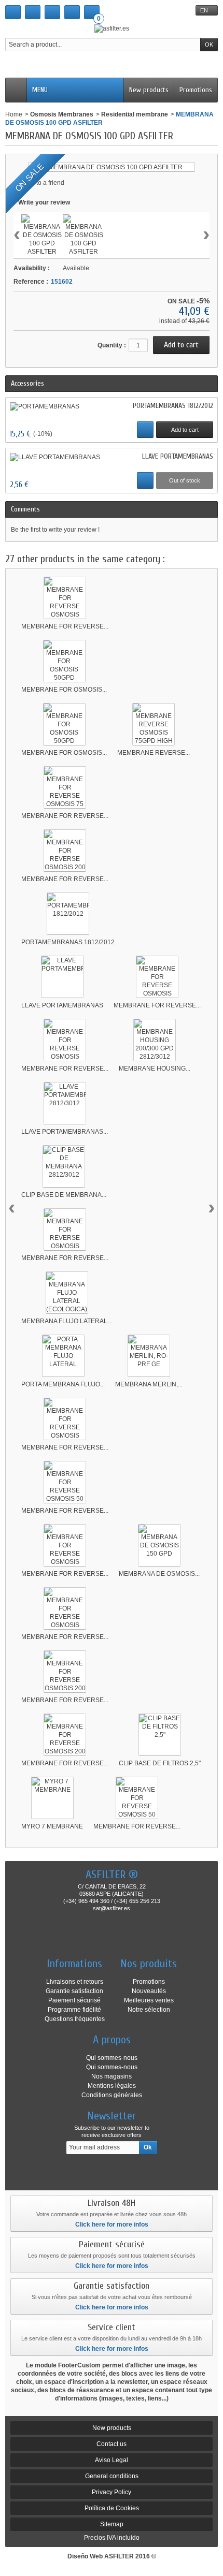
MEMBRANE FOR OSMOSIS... (64, 690)
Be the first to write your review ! (55, 530)
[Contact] (33, 12)
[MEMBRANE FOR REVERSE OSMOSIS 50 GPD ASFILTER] (65, 1482)
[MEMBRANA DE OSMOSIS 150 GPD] (159, 1545)
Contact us (112, 2444)
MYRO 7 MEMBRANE (52, 1826)
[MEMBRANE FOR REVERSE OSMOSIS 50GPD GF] (65, 1419)
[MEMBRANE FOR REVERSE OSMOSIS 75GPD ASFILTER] (65, 1545)
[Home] (13, 12)
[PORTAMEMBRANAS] (45, 406)
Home (14, 114)
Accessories (27, 383)
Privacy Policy (112, 2492)
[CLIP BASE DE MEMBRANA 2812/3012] (64, 1166)
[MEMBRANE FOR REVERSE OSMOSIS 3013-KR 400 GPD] (65, 1230)
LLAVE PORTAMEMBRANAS (178, 456)
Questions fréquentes (75, 2019)
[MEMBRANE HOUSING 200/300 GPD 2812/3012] (155, 1040)
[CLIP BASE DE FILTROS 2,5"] (160, 1735)
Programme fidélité (74, 2010)
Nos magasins (112, 2076)
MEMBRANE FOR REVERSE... (65, 626)
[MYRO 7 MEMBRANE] (52, 1798)
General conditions (112, 2476)
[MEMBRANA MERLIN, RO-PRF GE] (149, 1356)
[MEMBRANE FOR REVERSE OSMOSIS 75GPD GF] (65, 1608)
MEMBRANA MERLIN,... (149, 1384)
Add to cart (185, 430)
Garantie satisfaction (74, 1991)
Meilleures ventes (149, 2000)
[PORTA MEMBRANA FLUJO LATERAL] (63, 1356)
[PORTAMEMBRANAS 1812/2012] (68, 914)
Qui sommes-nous (112, 2058)
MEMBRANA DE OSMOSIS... (159, 1574)
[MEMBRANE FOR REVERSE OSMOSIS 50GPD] (65, 598)
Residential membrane (135, 114)
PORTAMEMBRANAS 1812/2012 (173, 406)
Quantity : (112, 345)
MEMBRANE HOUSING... (155, 1069)
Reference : (31, 282)
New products (149, 90)
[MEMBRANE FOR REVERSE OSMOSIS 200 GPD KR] (65, 1735)
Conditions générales (112, 2095)
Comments (25, 509)
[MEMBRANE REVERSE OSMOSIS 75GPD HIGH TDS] (154, 724)
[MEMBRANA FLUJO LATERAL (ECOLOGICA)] (67, 1293)
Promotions (196, 90)
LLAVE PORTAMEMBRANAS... (65, 1132)
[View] (145, 430)
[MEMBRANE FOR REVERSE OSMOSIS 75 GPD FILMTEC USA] (65, 787)
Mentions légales (112, 2086)
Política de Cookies (112, 2508)
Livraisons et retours (75, 1982)
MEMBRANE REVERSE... (154, 753)
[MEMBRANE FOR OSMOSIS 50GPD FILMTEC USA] (64, 724)
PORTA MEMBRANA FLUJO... (63, 1384)
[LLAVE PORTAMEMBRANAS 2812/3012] (65, 1103)
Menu (40, 90)
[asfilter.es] (112, 28)
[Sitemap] (52, 12)
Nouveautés (149, 1991)
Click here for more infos (112, 2224)
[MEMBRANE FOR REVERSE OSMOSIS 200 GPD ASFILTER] (65, 851)
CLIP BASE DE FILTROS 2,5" (160, 1763)
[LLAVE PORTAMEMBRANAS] (55, 457)
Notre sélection (149, 2010)
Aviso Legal (112, 2460)
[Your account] (72, 12)
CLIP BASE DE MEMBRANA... (64, 1195)
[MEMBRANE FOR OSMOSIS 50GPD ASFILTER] (64, 661)
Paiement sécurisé (74, 2000)
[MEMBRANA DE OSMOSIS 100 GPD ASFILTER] (42, 235)
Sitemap (112, 2524)
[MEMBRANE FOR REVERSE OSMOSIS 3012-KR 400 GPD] (65, 1040)
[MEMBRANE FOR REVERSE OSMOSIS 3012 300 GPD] (157, 977)
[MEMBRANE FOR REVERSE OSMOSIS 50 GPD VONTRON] (137, 1798)
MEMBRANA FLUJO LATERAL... (67, 1321)
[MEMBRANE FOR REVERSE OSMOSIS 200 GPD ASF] (65, 1672)
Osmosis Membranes (62, 114)
